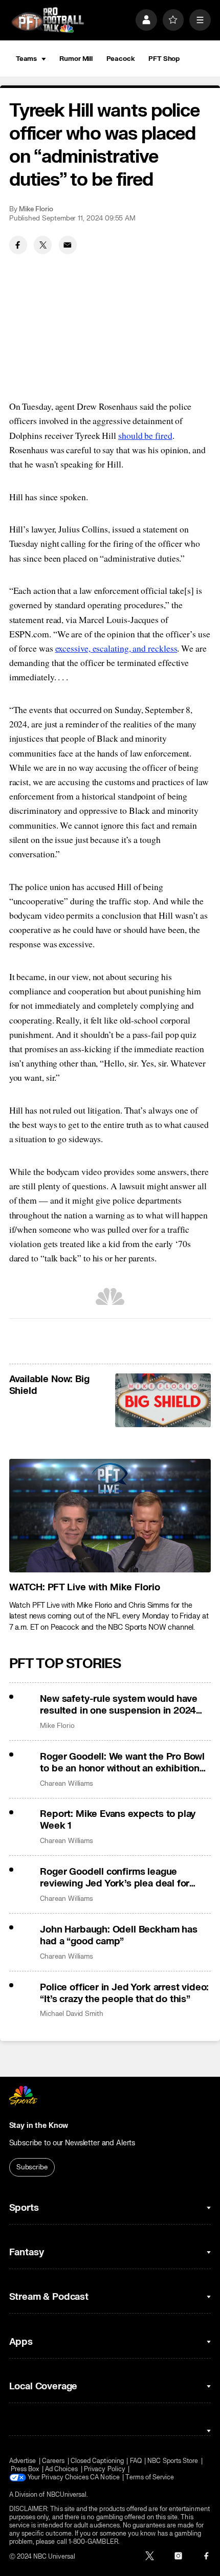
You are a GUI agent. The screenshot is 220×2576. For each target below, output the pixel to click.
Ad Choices (62, 2469)
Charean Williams (67, 1783)
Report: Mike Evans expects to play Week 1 (118, 1820)
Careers (53, 2461)
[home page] (48, 20)
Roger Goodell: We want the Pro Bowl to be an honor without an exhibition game (122, 1763)
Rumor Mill (76, 59)
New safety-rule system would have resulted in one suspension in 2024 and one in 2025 (118, 1705)
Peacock (121, 59)
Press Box (25, 2469)
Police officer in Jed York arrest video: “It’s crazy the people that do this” (124, 1993)
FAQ (136, 2461)
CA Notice (105, 2477)
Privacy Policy (105, 2469)
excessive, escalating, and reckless (116, 648)
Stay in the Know (39, 2126)
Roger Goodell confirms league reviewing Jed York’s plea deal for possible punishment (115, 1878)
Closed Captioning (97, 2461)
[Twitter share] (43, 245)
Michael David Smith (72, 2014)
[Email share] (68, 245)
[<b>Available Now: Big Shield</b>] (163, 1400)
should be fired (145, 435)
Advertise (23, 2461)
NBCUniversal (67, 2495)
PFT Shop (164, 59)
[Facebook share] (18, 245)
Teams (26, 59)
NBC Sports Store (173, 2461)
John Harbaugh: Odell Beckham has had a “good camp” (118, 1936)
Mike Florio (36, 209)
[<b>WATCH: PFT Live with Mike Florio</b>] (110, 1516)
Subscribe (32, 2167)
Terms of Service (150, 2477)
